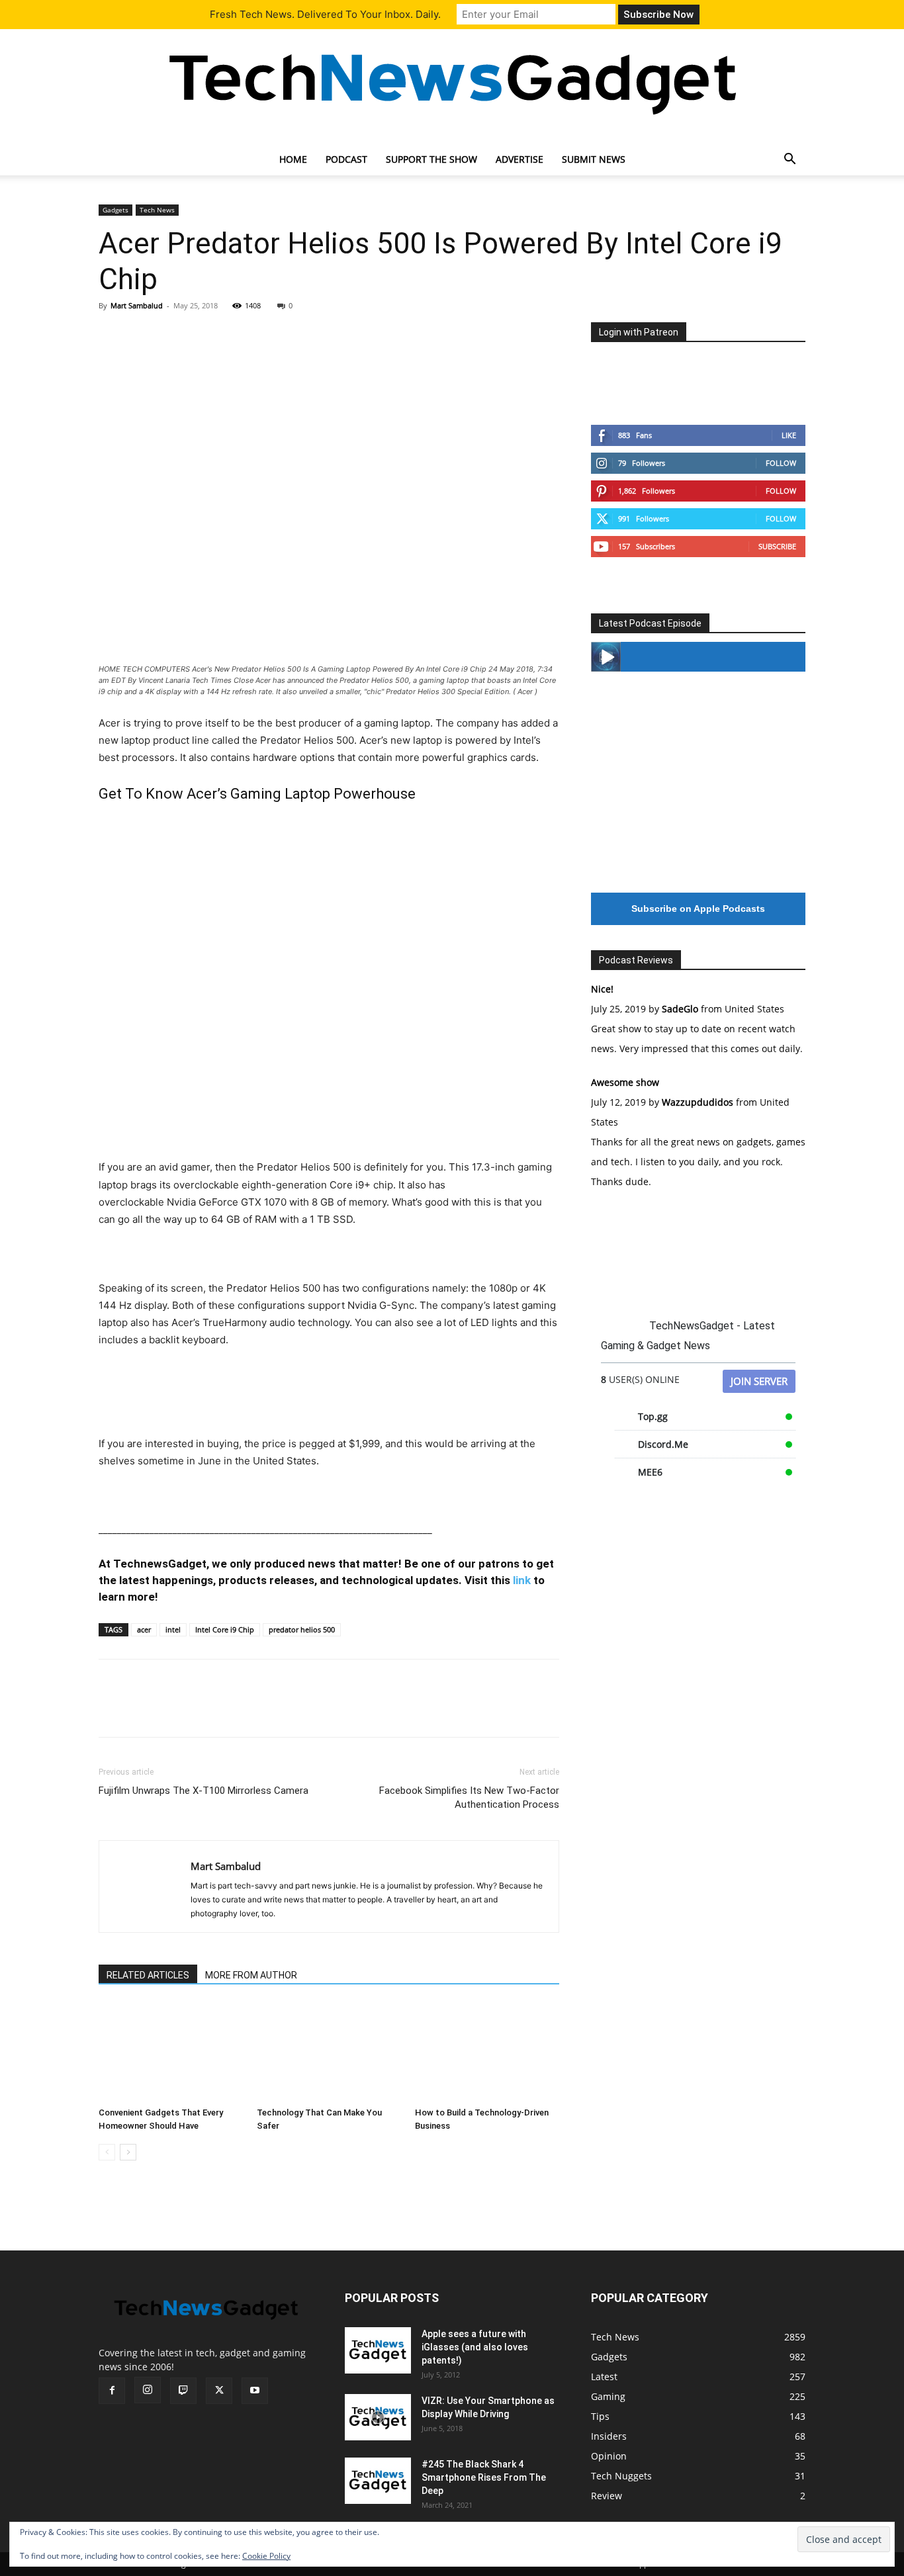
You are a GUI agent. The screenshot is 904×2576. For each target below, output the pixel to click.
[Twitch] (183, 2391)
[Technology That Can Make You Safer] (329, 2052)
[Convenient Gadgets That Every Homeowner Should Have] (171, 2052)
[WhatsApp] (203, 335)
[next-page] (128, 2152)
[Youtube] (255, 2391)
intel (173, 1629)
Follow (781, 463)
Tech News (157, 210)
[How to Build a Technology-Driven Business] (487, 2052)
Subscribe (777, 546)
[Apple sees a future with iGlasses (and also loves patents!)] (378, 2350)
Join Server (759, 1381)
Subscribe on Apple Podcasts (698, 909)
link (522, 1580)
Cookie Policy (266, 2556)
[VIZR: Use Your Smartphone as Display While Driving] (378, 2417)
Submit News (594, 159)
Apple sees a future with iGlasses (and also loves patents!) (475, 2347)
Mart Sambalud (137, 305)
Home (293, 159)
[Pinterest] (173, 335)
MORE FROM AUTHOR (251, 1975)
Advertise (520, 159)
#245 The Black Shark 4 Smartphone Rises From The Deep (484, 2477)
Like (789, 435)
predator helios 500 (302, 1629)
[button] (790, 160)
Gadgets (115, 210)
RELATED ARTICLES (148, 1975)
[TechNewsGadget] (452, 81)
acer (144, 1629)
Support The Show (431, 159)
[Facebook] (112, 335)
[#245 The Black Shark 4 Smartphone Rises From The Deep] (378, 2481)
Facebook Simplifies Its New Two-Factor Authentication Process (469, 1798)
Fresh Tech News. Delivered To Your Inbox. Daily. (325, 14)
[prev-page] (107, 2152)
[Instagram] (148, 2390)
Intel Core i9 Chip (225, 1629)
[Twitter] (142, 335)
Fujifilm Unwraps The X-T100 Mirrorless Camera (203, 1791)
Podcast (346, 159)
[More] (234, 335)
